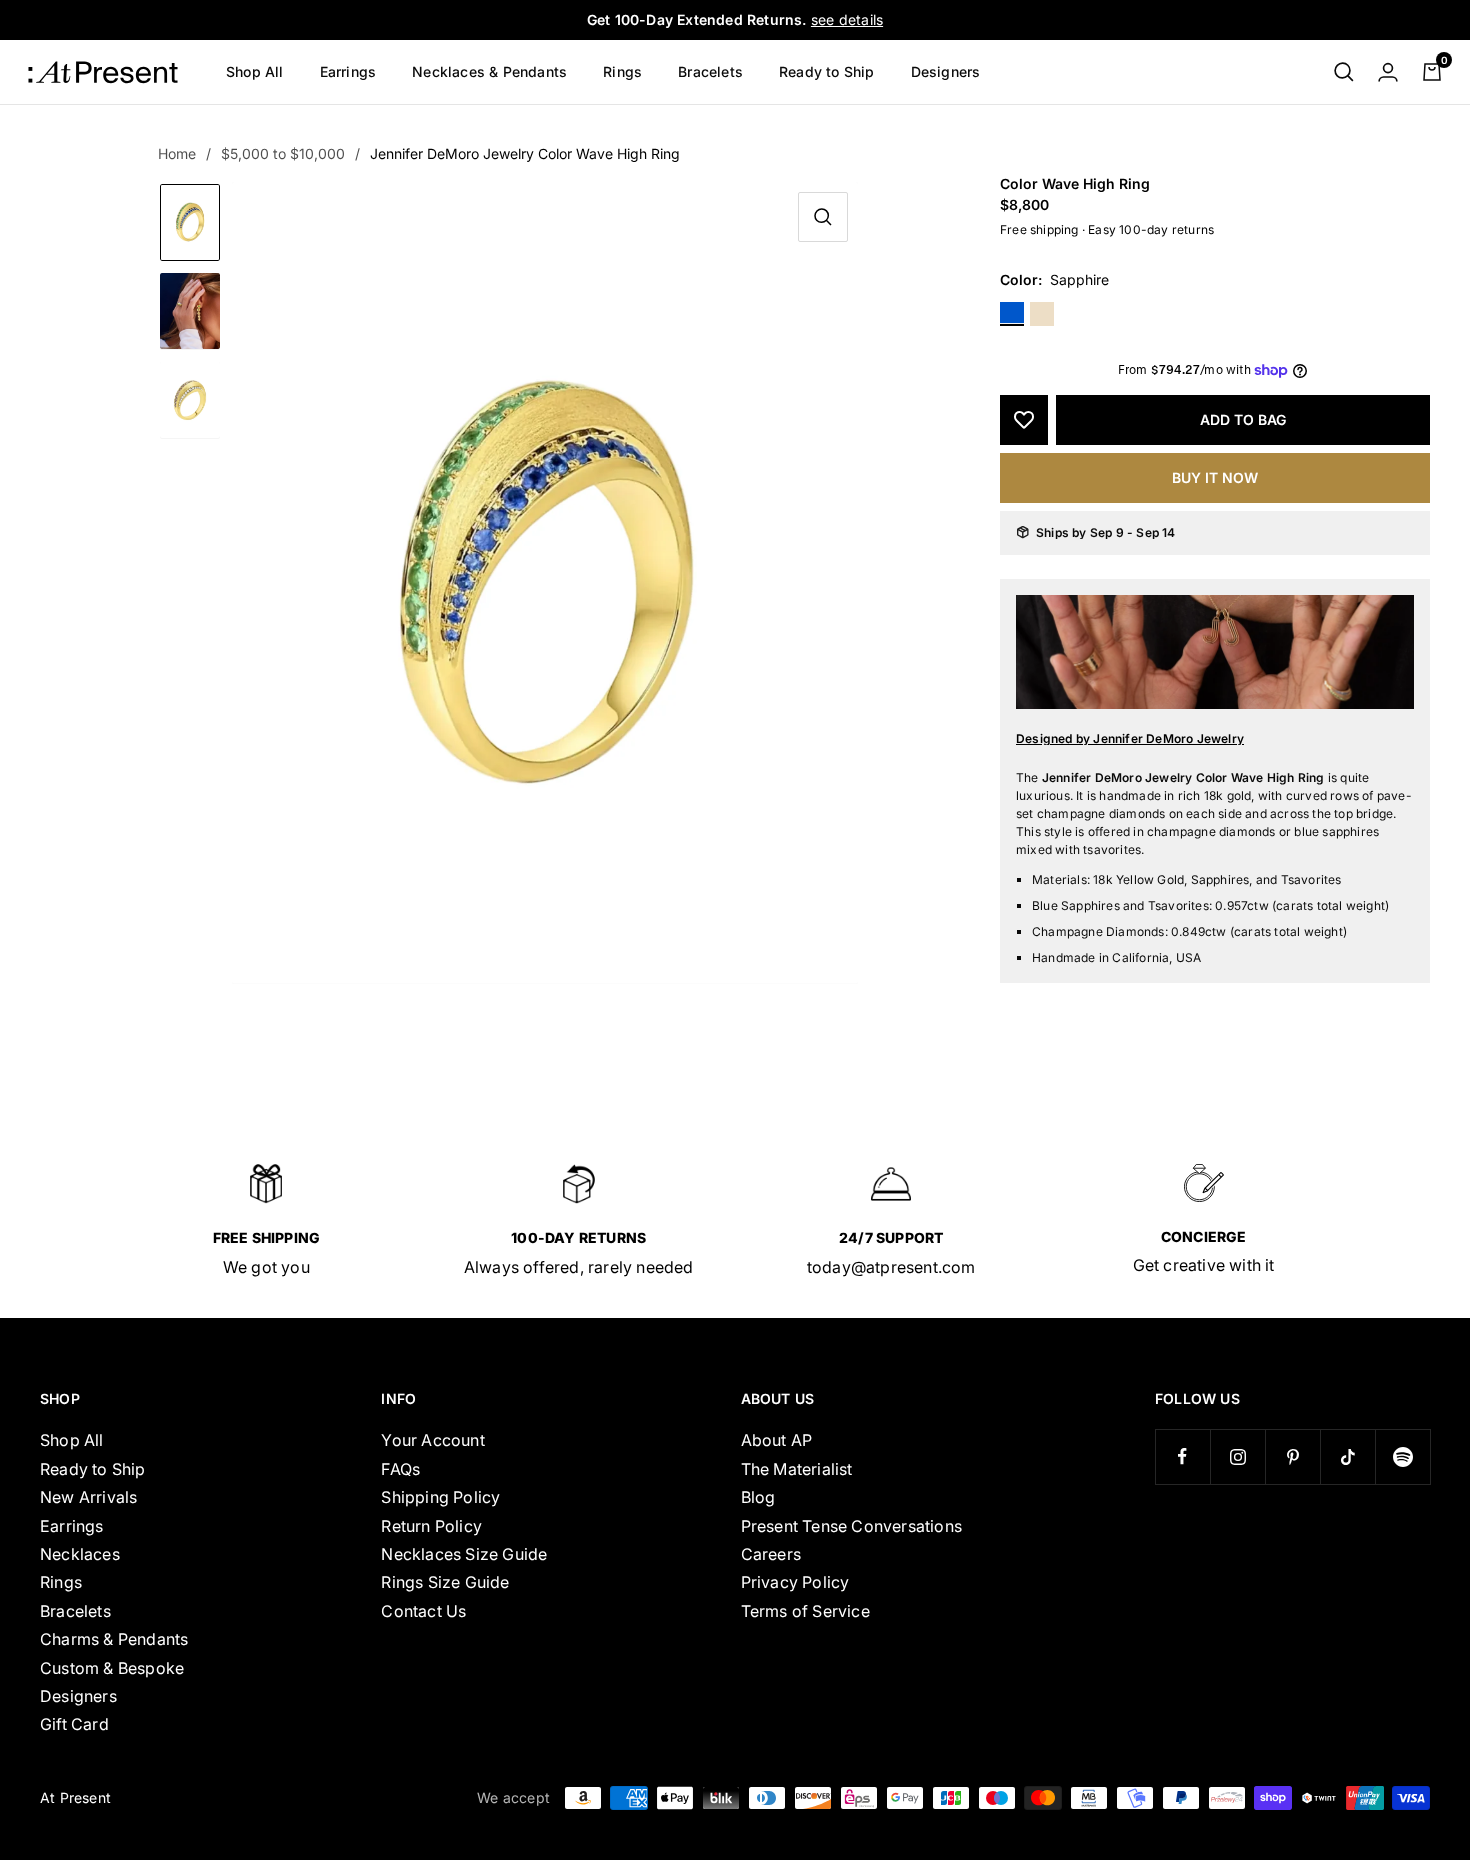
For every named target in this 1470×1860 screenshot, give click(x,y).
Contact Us (423, 1611)
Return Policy (431, 1526)
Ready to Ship (827, 71)
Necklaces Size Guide (464, 1554)
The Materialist (797, 1469)
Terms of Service (805, 1611)
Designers (946, 71)
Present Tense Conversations (851, 1526)
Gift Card (74, 1724)
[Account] (1388, 72)
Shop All (255, 71)
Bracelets (710, 71)
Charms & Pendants (114, 1639)
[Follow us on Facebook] (1182, 1456)
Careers (771, 1554)
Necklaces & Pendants (489, 71)
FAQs (400, 1469)
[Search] (1344, 72)
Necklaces (80, 1554)
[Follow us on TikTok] (1347, 1456)
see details (847, 19)
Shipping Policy (440, 1497)
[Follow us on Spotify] (1402, 1456)
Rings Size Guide (445, 1582)
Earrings (348, 71)
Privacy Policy (795, 1582)
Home (177, 153)
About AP (777, 1440)
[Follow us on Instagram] (1237, 1456)
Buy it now (1215, 477)
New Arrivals (88, 1497)
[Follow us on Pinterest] (1292, 1456)
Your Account (432, 1440)
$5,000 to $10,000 (283, 153)
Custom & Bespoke (112, 1668)
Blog (758, 1497)
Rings (622, 71)
